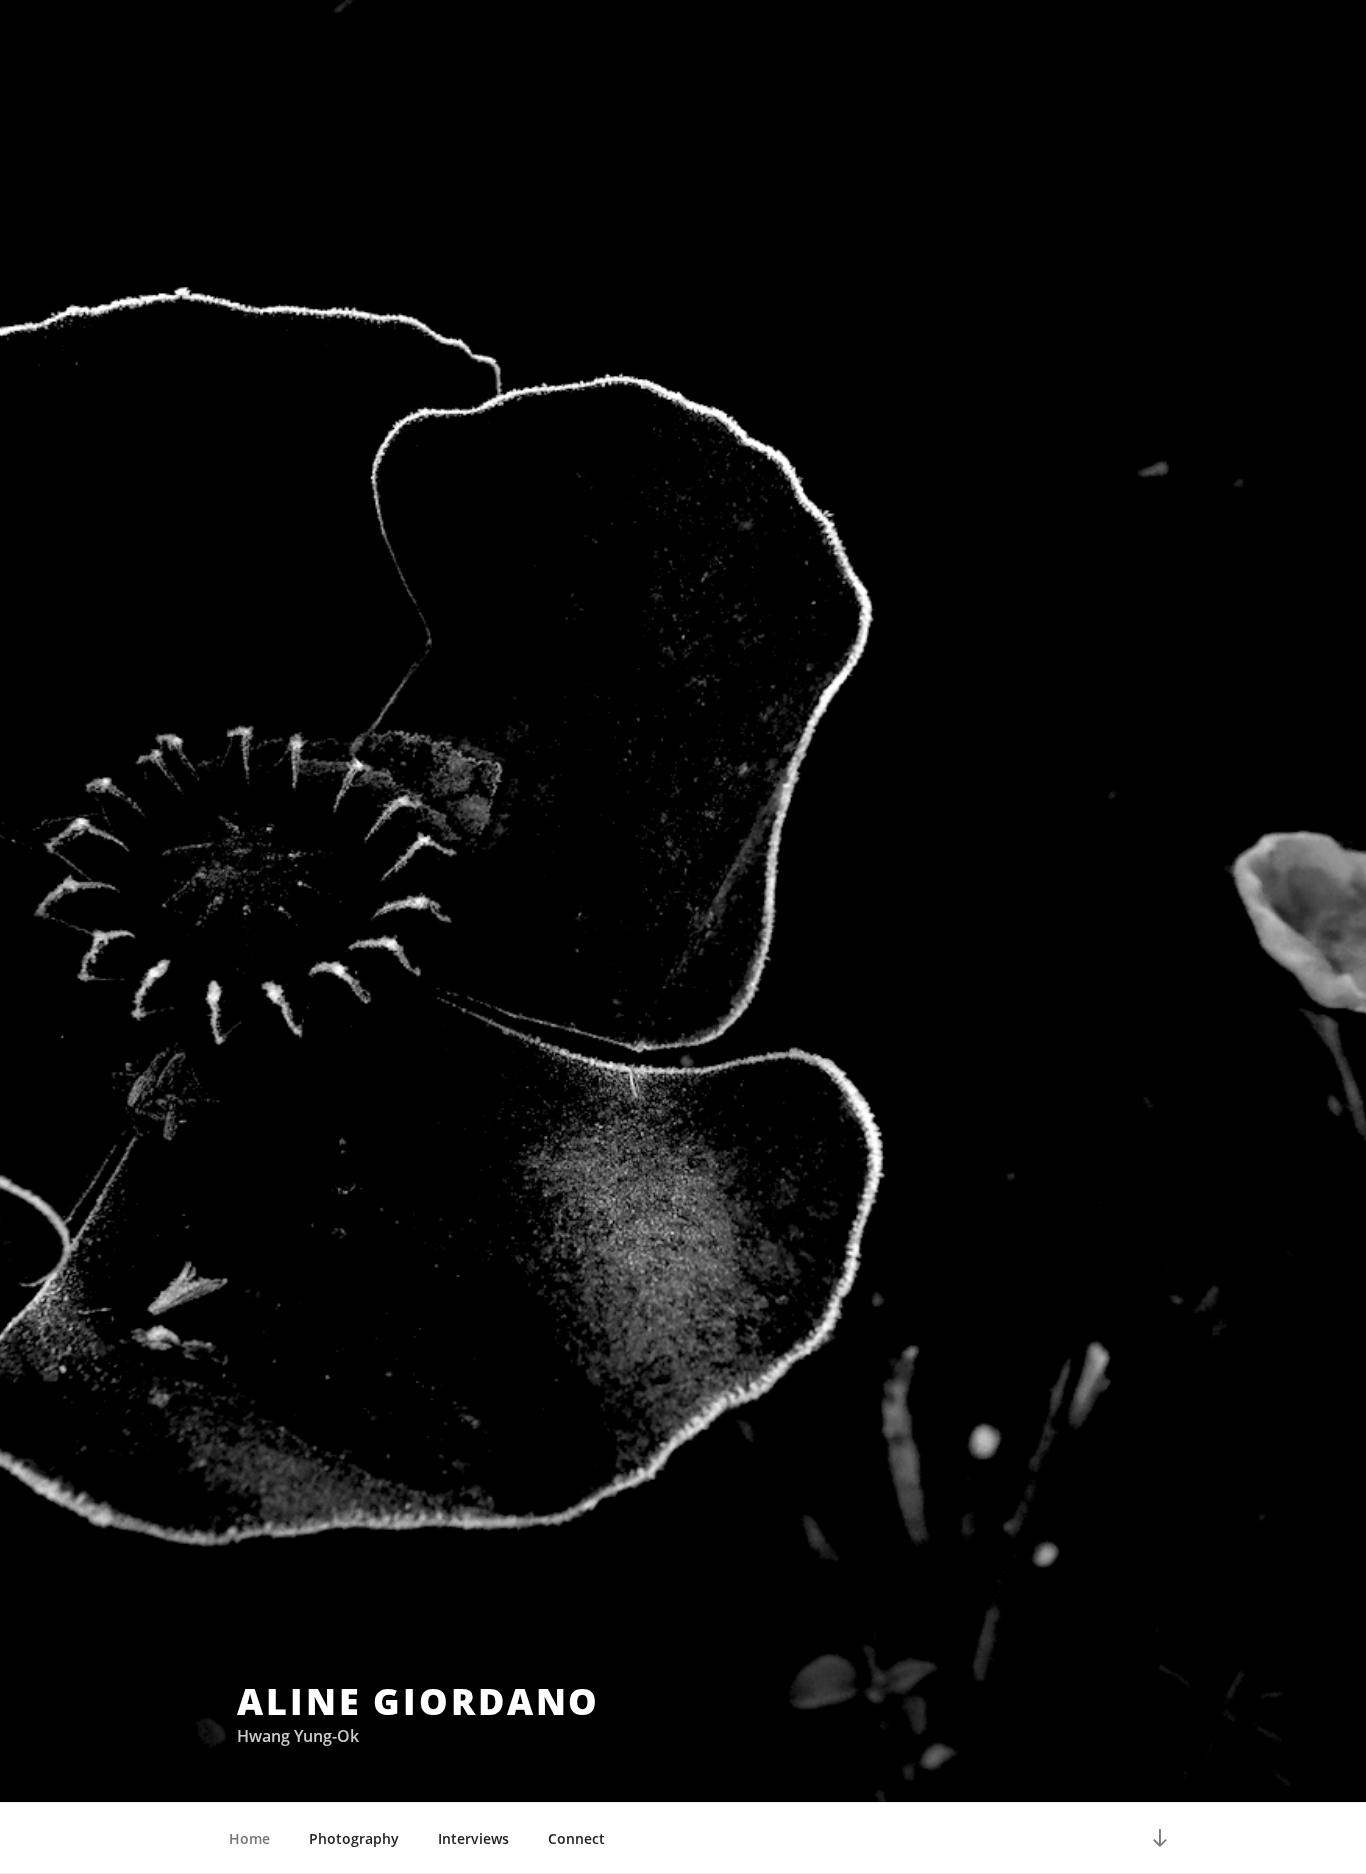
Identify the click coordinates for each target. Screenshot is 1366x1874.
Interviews (473, 1838)
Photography (354, 1838)
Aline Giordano (418, 1701)
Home (249, 1838)
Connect (576, 1838)
